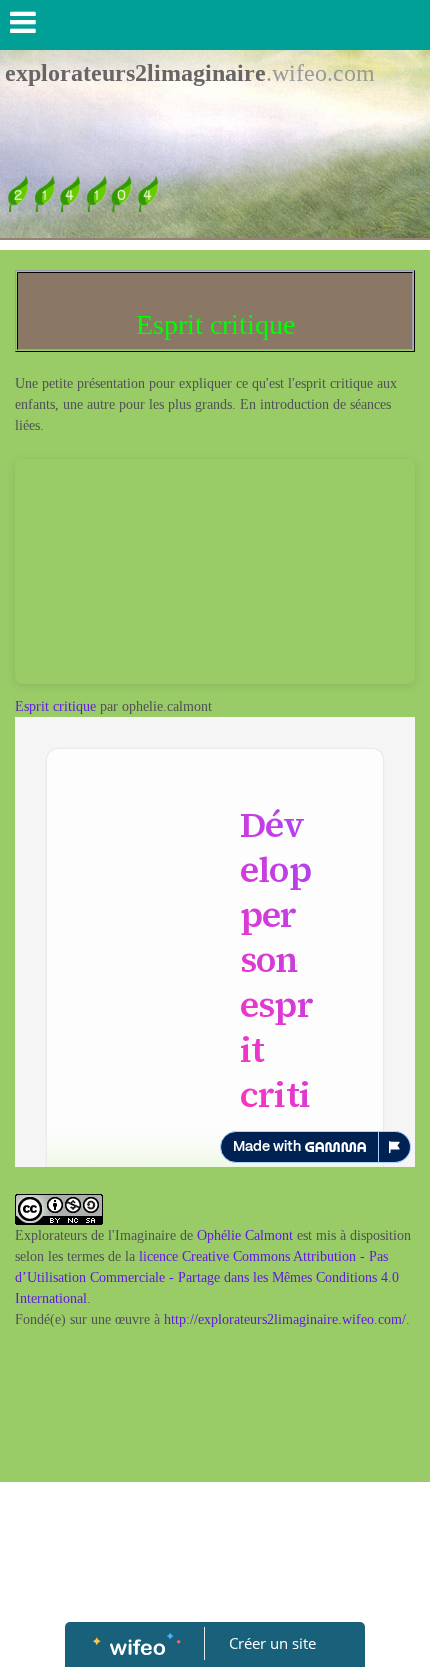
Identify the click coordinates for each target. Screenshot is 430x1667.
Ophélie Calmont (245, 1235)
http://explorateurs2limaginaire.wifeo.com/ (285, 1319)
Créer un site (272, 1643)
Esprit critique (55, 706)
